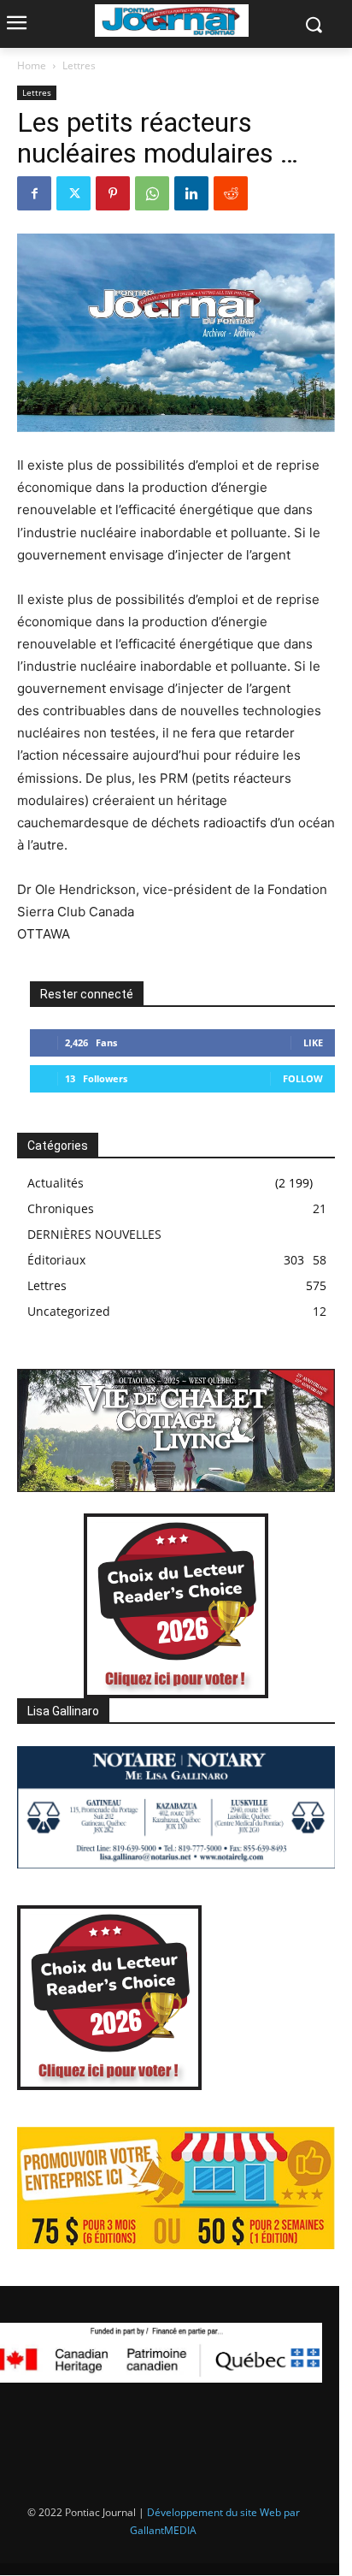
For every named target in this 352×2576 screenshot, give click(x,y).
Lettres (79, 65)
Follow (303, 1078)
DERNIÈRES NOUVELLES (94, 1234)
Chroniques (61, 1208)
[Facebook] (34, 193)
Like (313, 1042)
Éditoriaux (56, 1260)
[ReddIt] (231, 193)
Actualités (56, 1183)
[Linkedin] (191, 193)
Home (32, 65)
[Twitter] (73, 193)
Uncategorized (69, 1311)
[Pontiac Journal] (171, 21)
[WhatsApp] (152, 193)
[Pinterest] (113, 193)
